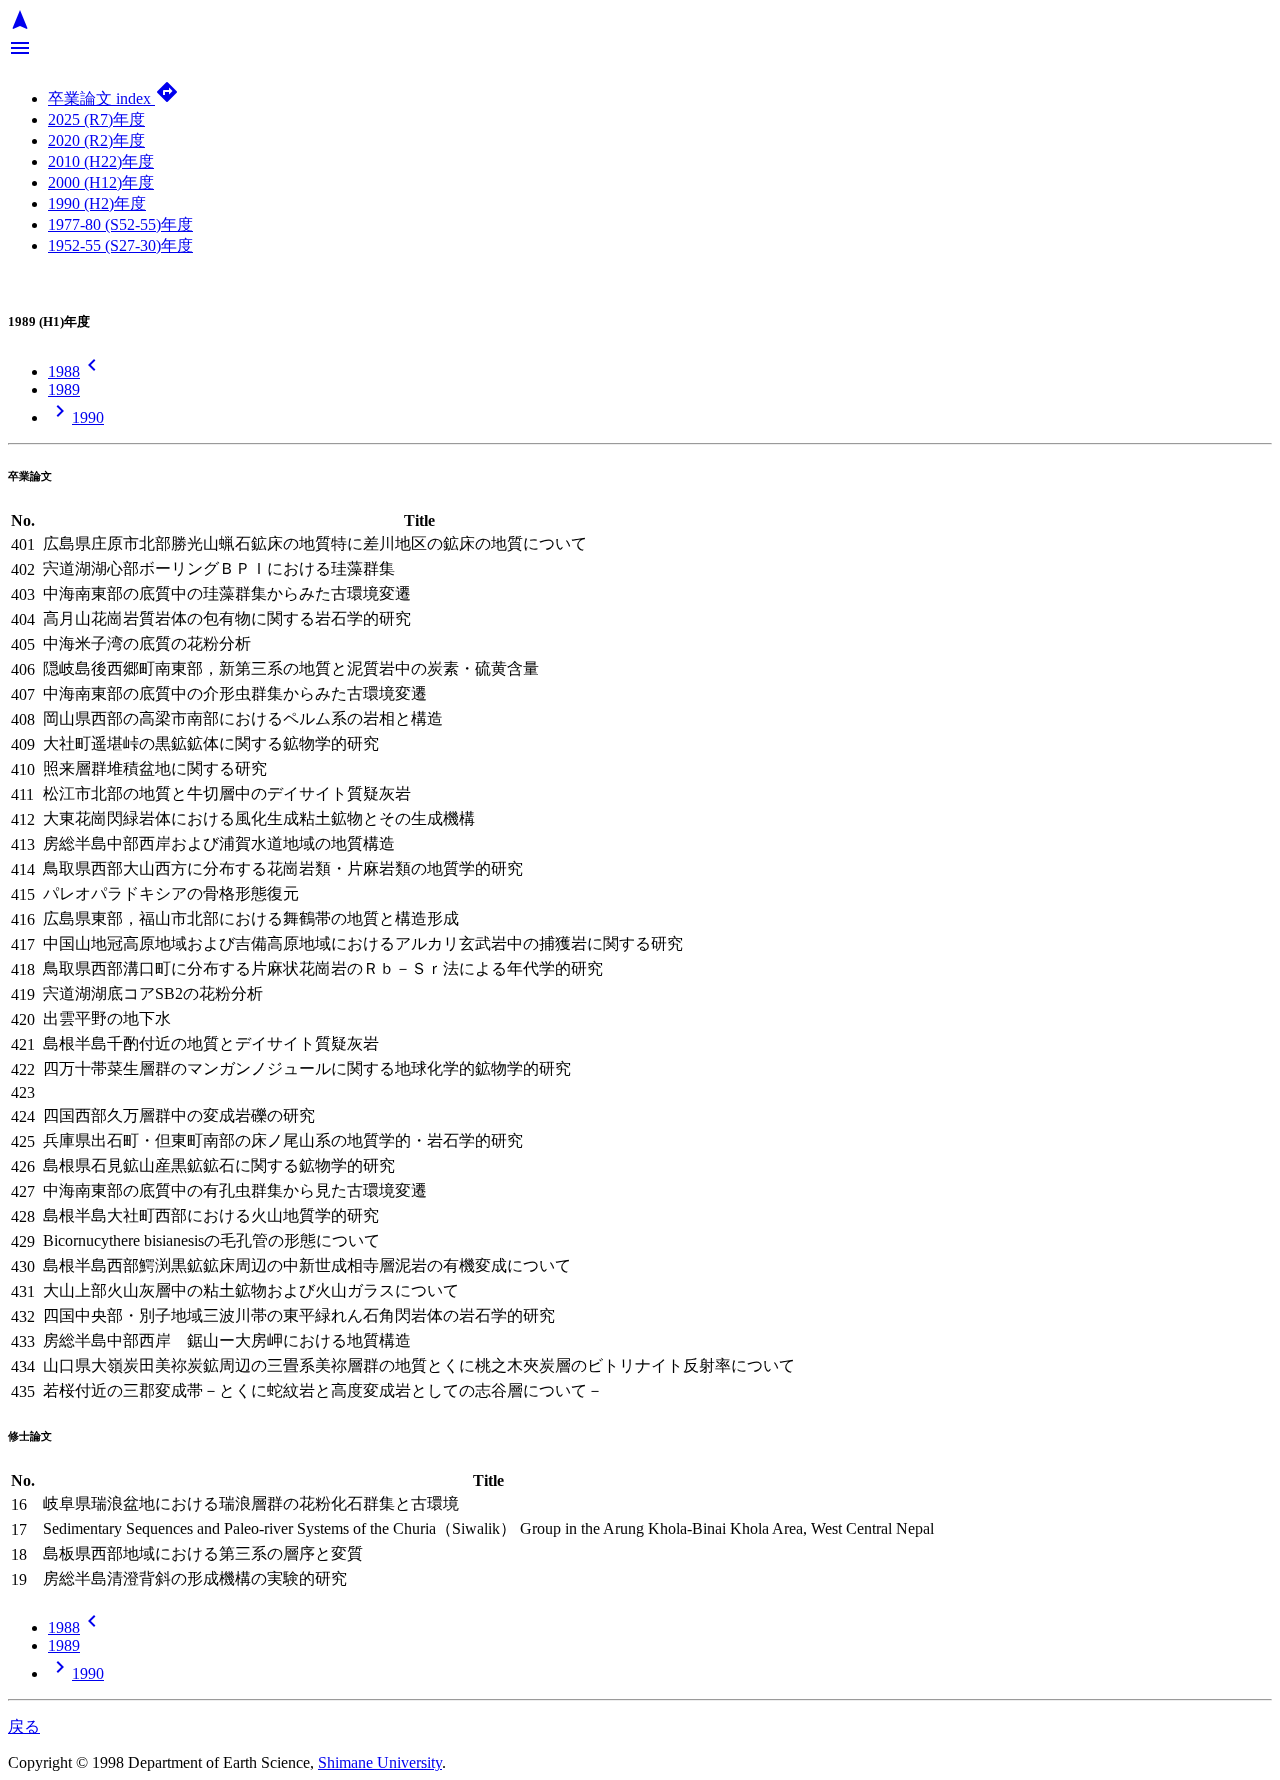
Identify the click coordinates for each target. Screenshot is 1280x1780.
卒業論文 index (113, 98)
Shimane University (380, 1762)
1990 (76, 417)
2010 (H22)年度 (101, 161)
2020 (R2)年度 (96, 140)
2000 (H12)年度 (101, 182)
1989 (64, 389)
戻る (24, 1726)
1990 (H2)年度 (97, 203)
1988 (76, 371)
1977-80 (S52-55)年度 (120, 224)
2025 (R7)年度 (96, 119)
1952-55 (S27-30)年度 (120, 245)
